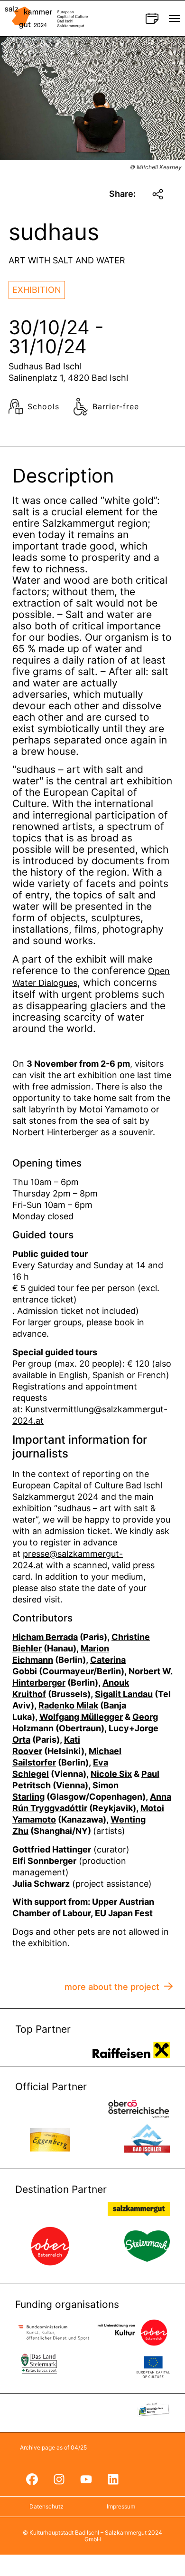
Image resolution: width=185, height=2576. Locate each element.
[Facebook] (32, 2480)
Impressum (121, 2506)
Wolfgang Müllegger (81, 1717)
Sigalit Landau (124, 1694)
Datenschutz (46, 2506)
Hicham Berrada (45, 1637)
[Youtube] (86, 2480)
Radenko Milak (68, 1705)
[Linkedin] (113, 2480)
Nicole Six (111, 1774)
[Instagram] (59, 2480)
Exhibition (37, 290)
